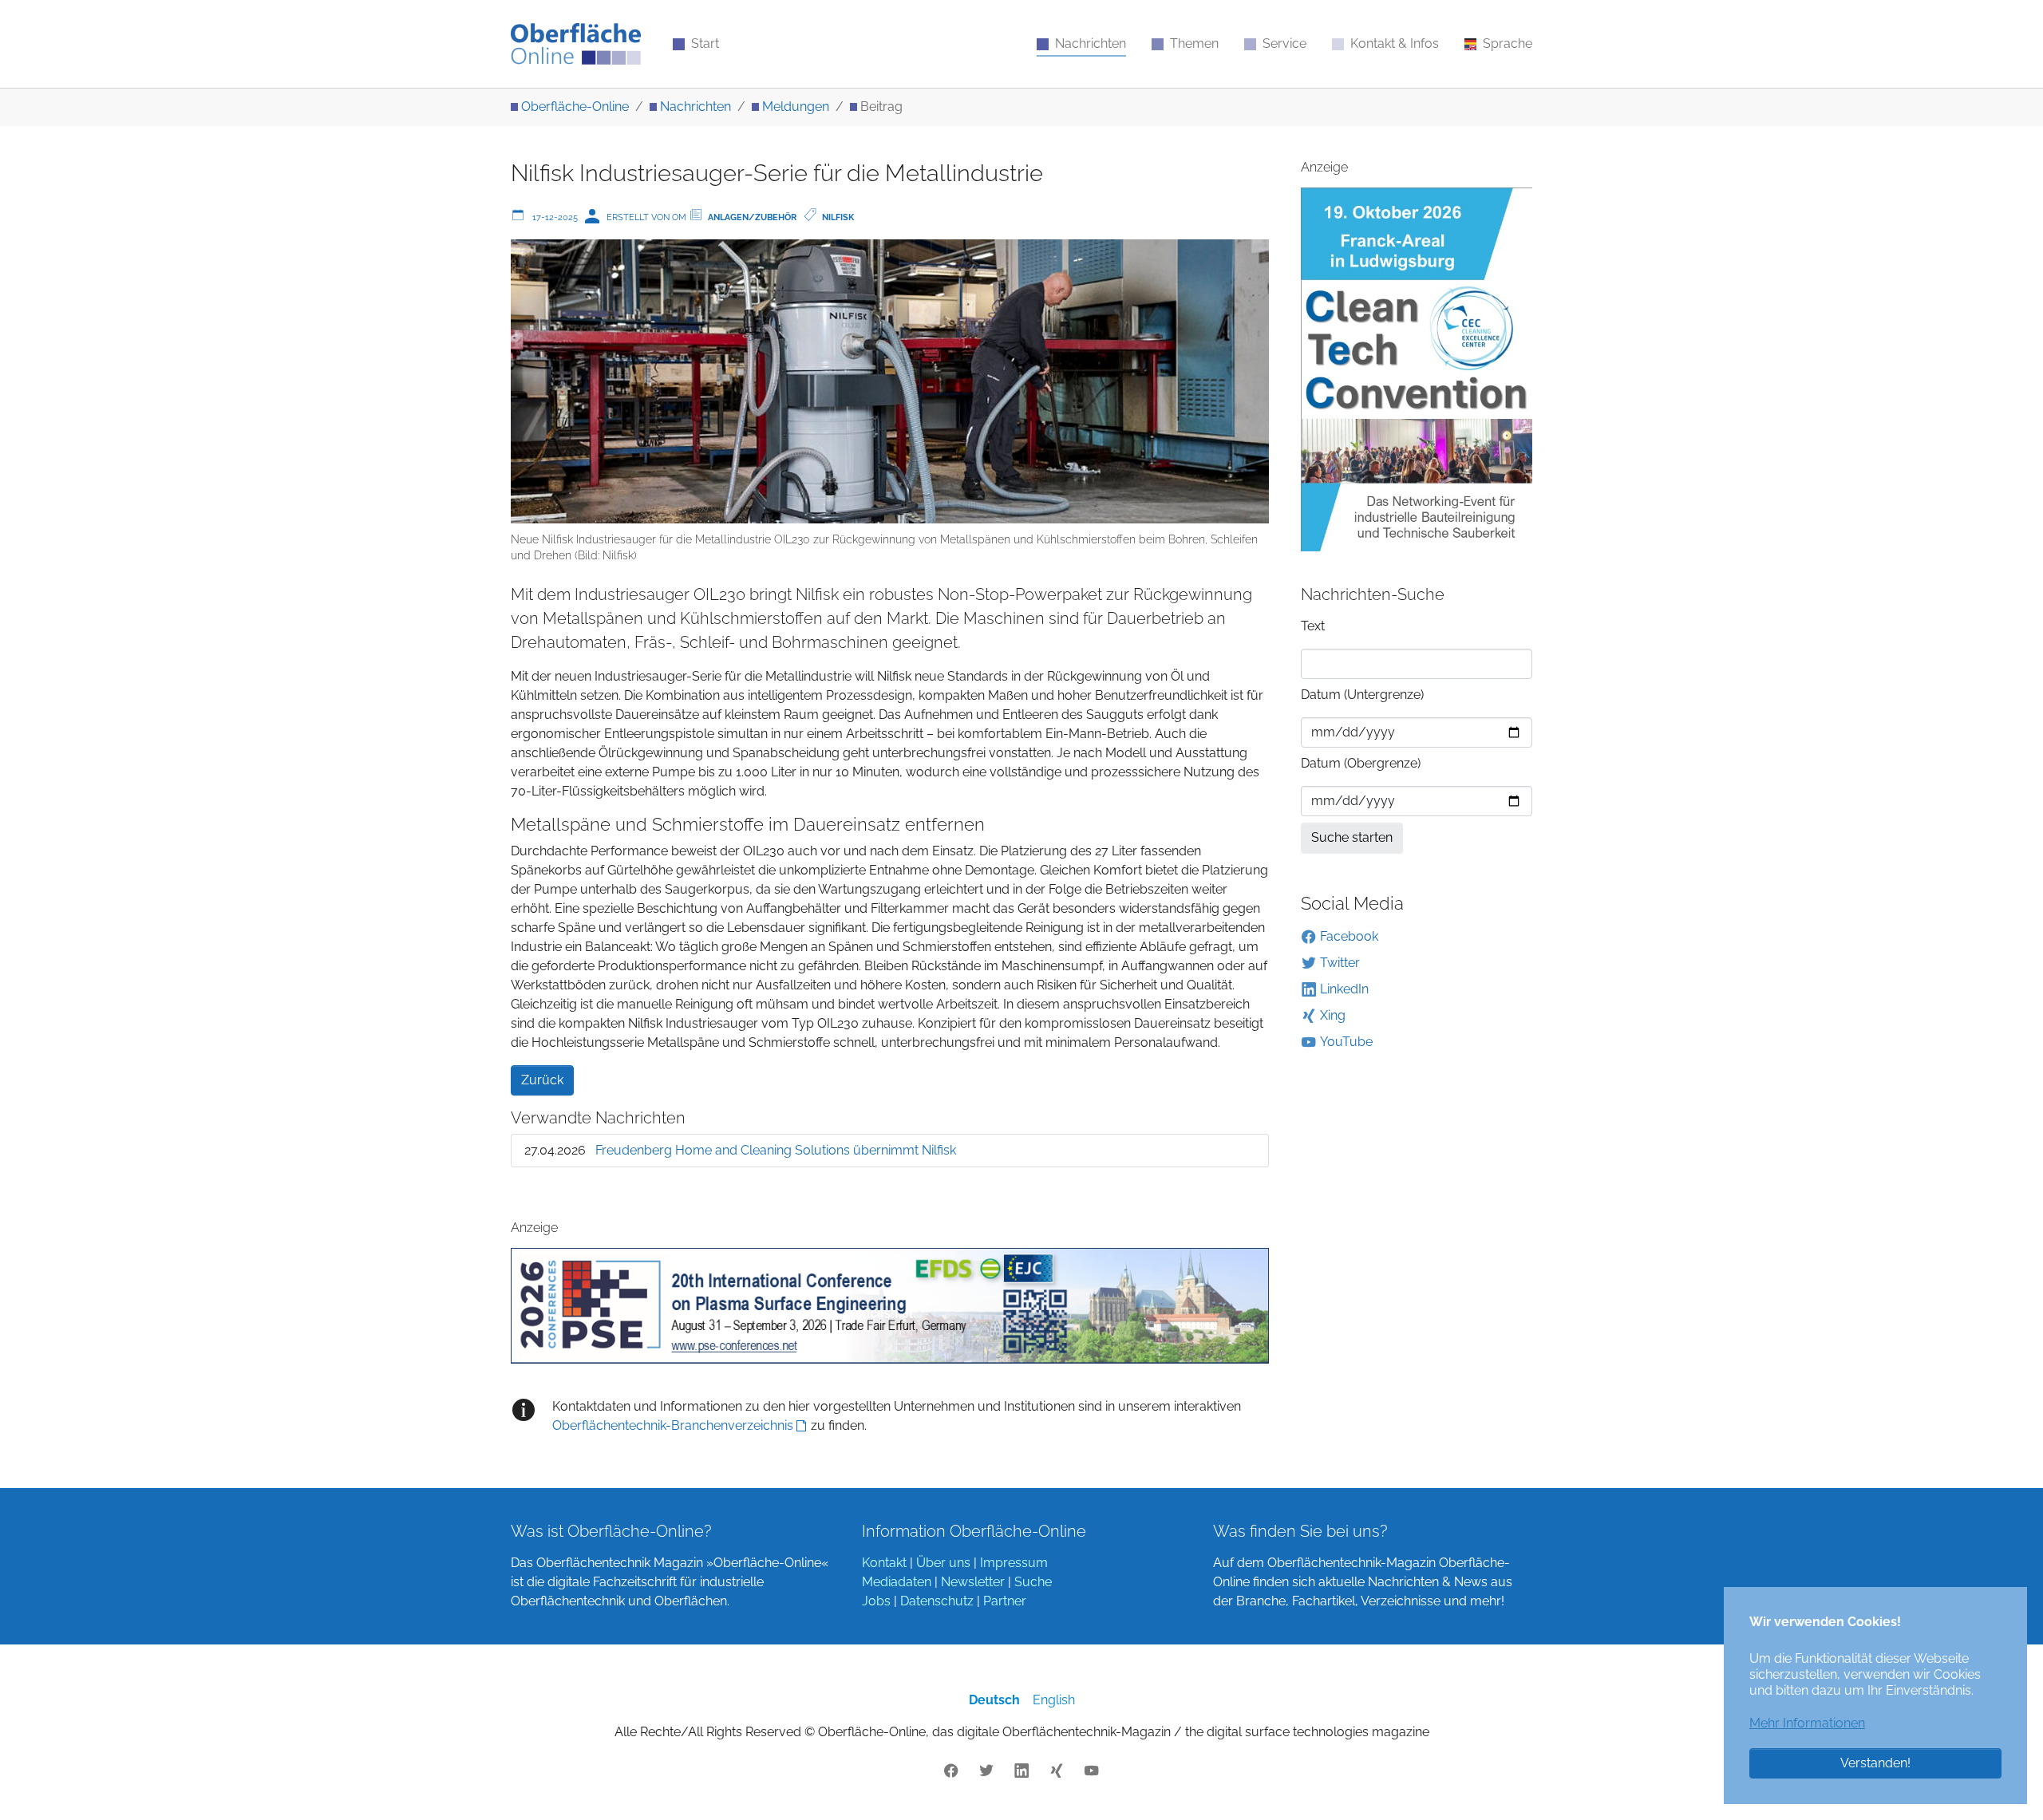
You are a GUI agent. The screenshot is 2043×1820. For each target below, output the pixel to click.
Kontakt (884, 1563)
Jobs (876, 1601)
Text (1313, 626)
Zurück (542, 1080)
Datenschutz (937, 1601)
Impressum (1014, 1563)
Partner (1005, 1601)
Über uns (943, 1563)
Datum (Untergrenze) (1362, 695)
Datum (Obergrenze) (1361, 763)
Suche (1033, 1582)
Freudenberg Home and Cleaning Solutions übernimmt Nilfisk (776, 1150)
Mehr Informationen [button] (1807, 1723)
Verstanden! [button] (1875, 1763)
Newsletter (973, 1582)
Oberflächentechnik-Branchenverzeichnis (673, 1425)
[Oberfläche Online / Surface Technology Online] (576, 44)
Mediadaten (897, 1582)
